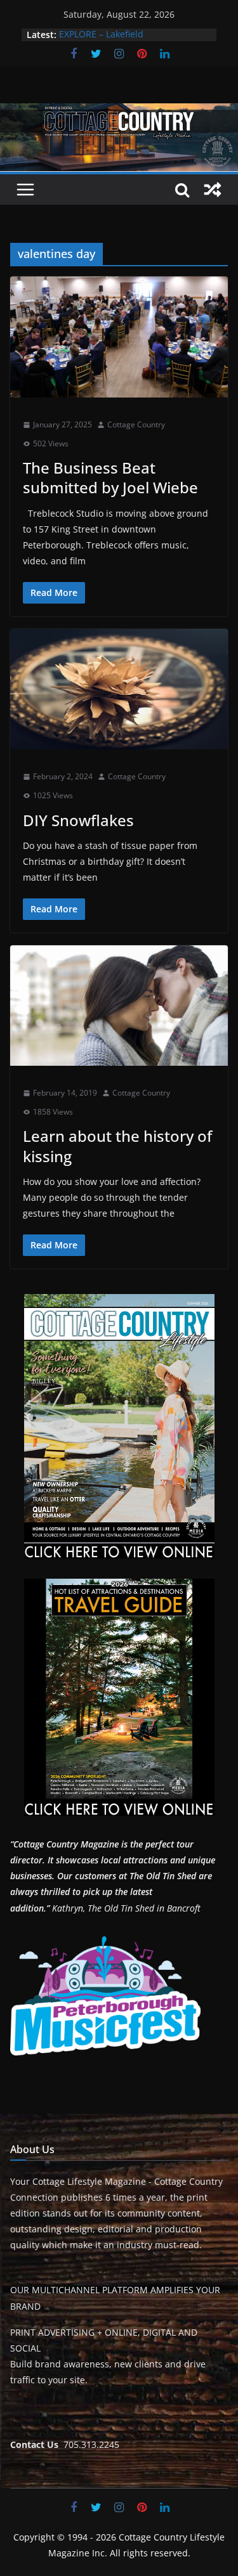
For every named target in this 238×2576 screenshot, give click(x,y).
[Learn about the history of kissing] (119, 1006)
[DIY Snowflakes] (119, 689)
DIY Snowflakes (80, 820)
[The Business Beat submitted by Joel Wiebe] (119, 337)
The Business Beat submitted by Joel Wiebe (110, 477)
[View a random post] (213, 190)
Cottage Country (136, 424)
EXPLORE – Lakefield (101, 35)
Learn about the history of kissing (117, 1146)
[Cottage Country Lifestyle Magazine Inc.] (119, 112)
